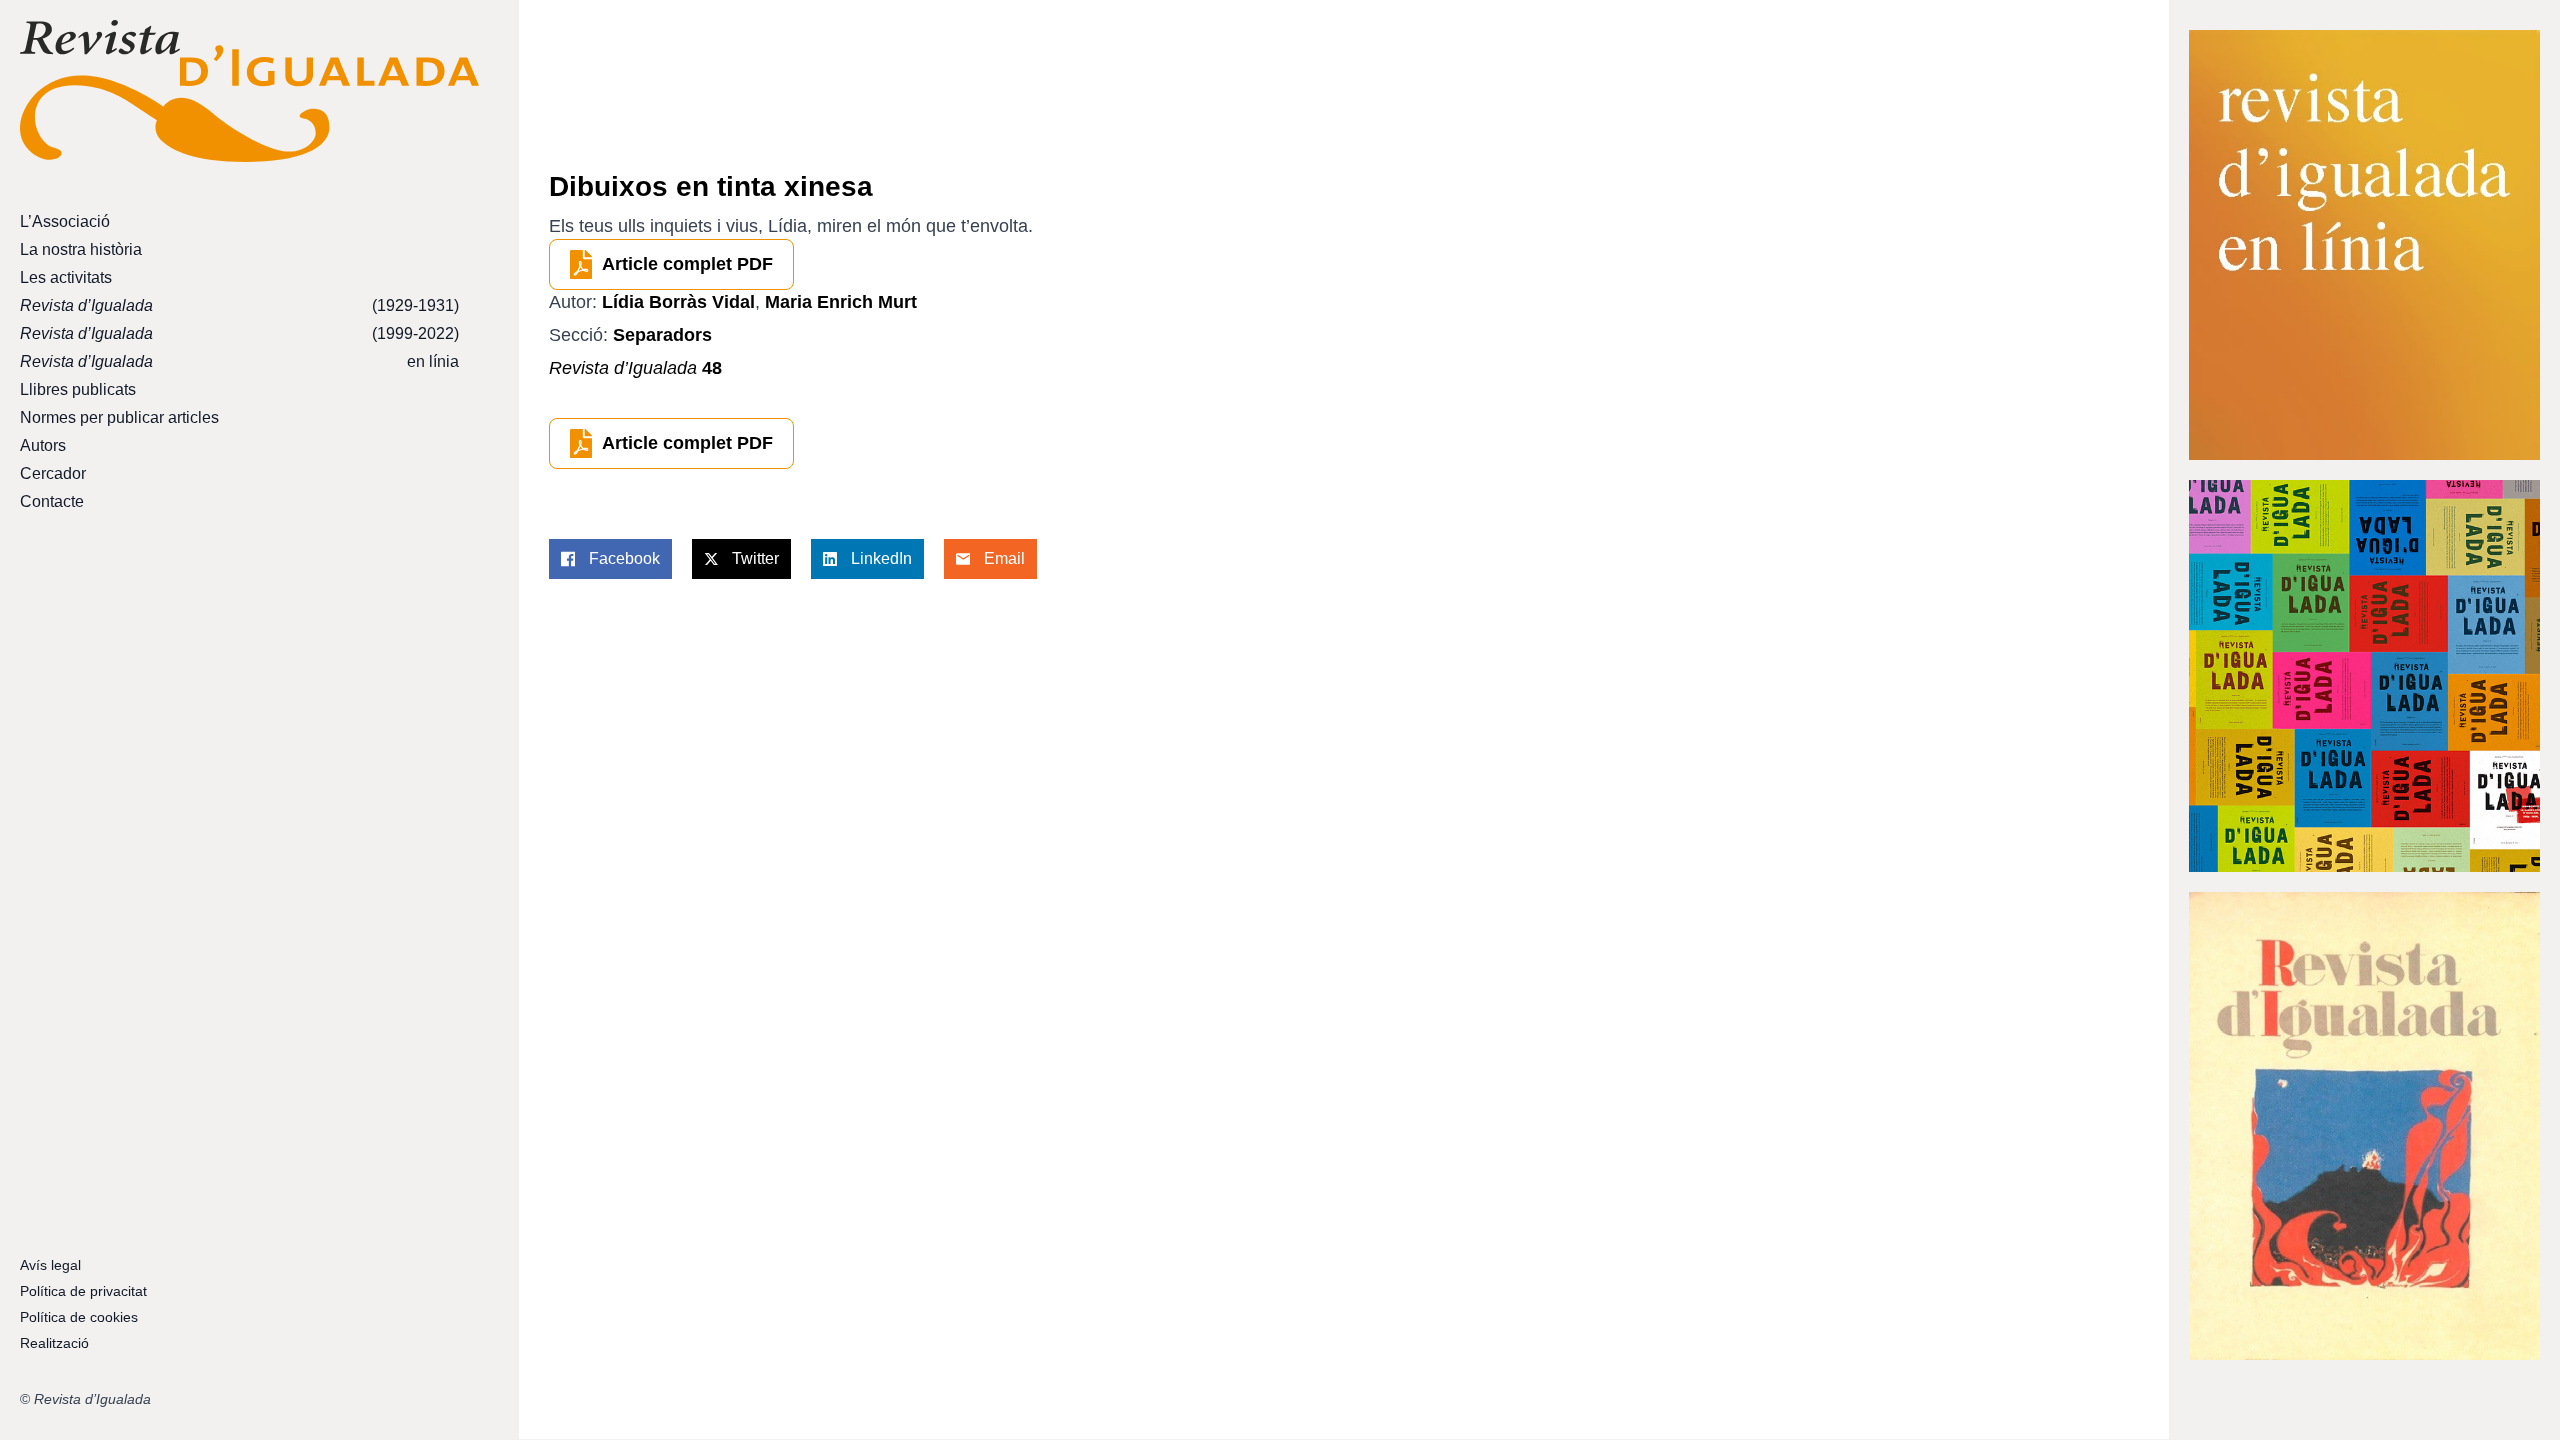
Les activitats (66, 277)
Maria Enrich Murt (841, 302)
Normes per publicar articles (119, 417)
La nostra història (81, 249)
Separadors (662, 335)
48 (635, 368)
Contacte (52, 501)
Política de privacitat (83, 1291)
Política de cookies (79, 1317)
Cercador (53, 473)
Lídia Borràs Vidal (678, 302)
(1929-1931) (239, 305)
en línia (239, 361)
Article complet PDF (687, 264)
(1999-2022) (239, 333)
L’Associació (65, 221)
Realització (54, 1343)
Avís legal (50, 1265)
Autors (43, 445)
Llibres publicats (78, 389)
